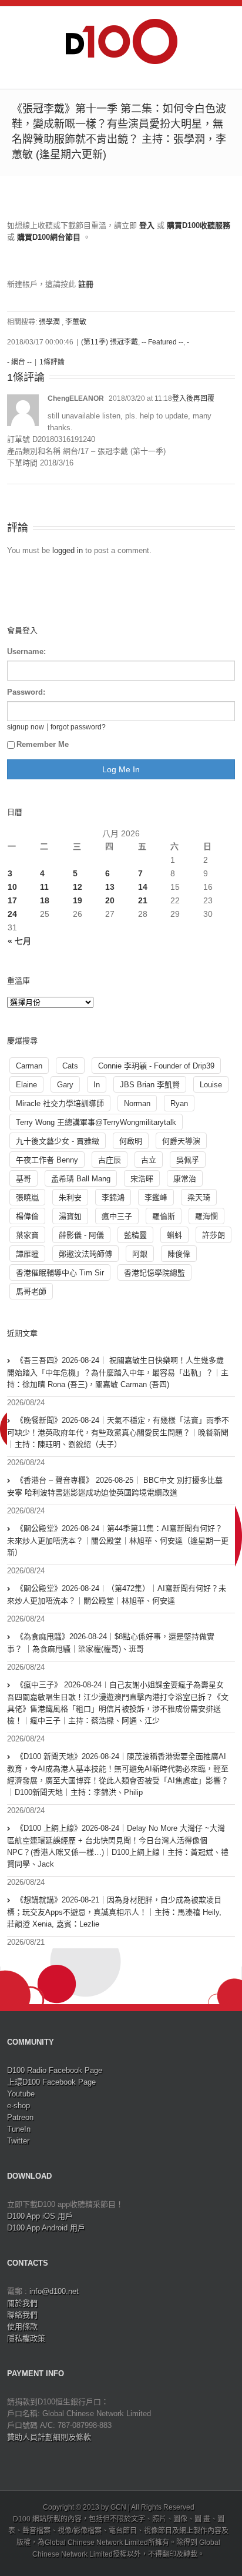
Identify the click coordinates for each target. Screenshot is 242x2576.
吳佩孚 (188, 1160)
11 (44, 887)
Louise (211, 1085)
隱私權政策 (26, 2338)
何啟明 (131, 1141)
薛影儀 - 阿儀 (81, 1235)
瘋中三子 (117, 1216)
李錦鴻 (113, 1197)
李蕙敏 (76, 322)
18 (45, 900)
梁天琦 (199, 1197)
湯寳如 (70, 1216)
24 (12, 914)
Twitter (18, 2141)
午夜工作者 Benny (47, 1160)
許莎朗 (214, 1235)
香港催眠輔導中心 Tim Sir (60, 1273)
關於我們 (22, 2303)
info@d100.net (54, 2291)
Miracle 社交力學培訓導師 (60, 1103)
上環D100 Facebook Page (51, 2082)
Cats (70, 1066)
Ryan (179, 1103)
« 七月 (19, 941)
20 (110, 900)
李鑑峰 (156, 1197)
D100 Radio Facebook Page (55, 2070)
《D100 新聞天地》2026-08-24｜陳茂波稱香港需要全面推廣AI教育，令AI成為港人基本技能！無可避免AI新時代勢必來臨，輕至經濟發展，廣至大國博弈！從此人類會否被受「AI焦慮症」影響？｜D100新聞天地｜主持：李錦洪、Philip (118, 1774)
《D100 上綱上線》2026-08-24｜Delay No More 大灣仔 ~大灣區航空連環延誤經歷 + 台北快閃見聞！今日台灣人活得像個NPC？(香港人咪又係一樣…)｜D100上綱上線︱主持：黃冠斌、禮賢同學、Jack (118, 1846)
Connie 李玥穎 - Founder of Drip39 (156, 1066)
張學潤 (49, 322)
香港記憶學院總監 (154, 1273)
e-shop (19, 2106)
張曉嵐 (27, 1197)
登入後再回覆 (193, 398)
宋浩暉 (142, 1179)
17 (12, 900)
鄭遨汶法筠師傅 (85, 1254)
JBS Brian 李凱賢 (150, 1085)
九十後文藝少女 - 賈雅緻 (58, 1141)
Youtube (21, 2094)
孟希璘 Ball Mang (81, 1179)
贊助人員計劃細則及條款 (49, 2437)
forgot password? (78, 727)
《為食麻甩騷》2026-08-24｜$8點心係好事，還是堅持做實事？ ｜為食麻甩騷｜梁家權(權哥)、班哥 (111, 1643)
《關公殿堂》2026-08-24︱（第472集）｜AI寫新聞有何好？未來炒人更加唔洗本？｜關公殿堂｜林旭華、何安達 (117, 1594)
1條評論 (52, 362)
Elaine (26, 1085)
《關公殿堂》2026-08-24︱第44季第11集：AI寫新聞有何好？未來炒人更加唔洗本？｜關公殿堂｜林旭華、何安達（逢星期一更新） (118, 1540)
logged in (68, 550)
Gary (65, 1085)
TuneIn (19, 2129)
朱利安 (70, 1197)
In (97, 1085)
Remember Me (43, 744)
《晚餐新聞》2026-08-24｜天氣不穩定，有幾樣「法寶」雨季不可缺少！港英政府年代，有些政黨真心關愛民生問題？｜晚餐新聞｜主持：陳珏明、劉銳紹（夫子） (118, 1432)
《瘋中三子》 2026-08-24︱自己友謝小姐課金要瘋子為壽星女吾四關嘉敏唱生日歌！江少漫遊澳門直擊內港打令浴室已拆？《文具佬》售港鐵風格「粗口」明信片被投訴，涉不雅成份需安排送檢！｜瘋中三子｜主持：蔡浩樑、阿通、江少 (118, 1703)
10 (12, 887)
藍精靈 (135, 1235)
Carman (29, 1066)
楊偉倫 (27, 1216)
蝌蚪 (174, 1235)
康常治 (185, 1179)
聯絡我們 (22, 2315)
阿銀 (140, 1254)
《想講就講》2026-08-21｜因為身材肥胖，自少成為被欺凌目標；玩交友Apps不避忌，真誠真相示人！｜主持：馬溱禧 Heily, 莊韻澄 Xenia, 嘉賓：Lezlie (114, 1912)
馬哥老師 (31, 1292)
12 (78, 887)
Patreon (20, 2117)
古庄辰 (110, 1160)
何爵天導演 (181, 1141)
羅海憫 (206, 1216)
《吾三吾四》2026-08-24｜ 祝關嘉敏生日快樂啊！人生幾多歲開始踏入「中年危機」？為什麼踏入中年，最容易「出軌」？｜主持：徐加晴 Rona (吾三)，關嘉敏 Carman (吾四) (118, 1372)
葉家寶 (27, 1235)
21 (143, 900)
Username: (26, 651)
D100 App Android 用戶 (46, 2228)
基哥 (23, 1179)
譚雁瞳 (27, 1254)
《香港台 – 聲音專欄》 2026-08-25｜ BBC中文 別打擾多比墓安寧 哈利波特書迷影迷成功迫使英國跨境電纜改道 (115, 1486)
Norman (137, 1103)
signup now (26, 727)
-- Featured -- (162, 342)
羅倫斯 (164, 1216)
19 (78, 900)
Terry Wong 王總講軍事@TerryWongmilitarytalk (96, 1122)
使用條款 (22, 2327)
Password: (26, 692)
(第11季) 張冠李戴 (110, 342)
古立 (149, 1160)
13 (110, 887)
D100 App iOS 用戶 (40, 2216)
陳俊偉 (179, 1254)
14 (143, 887)
